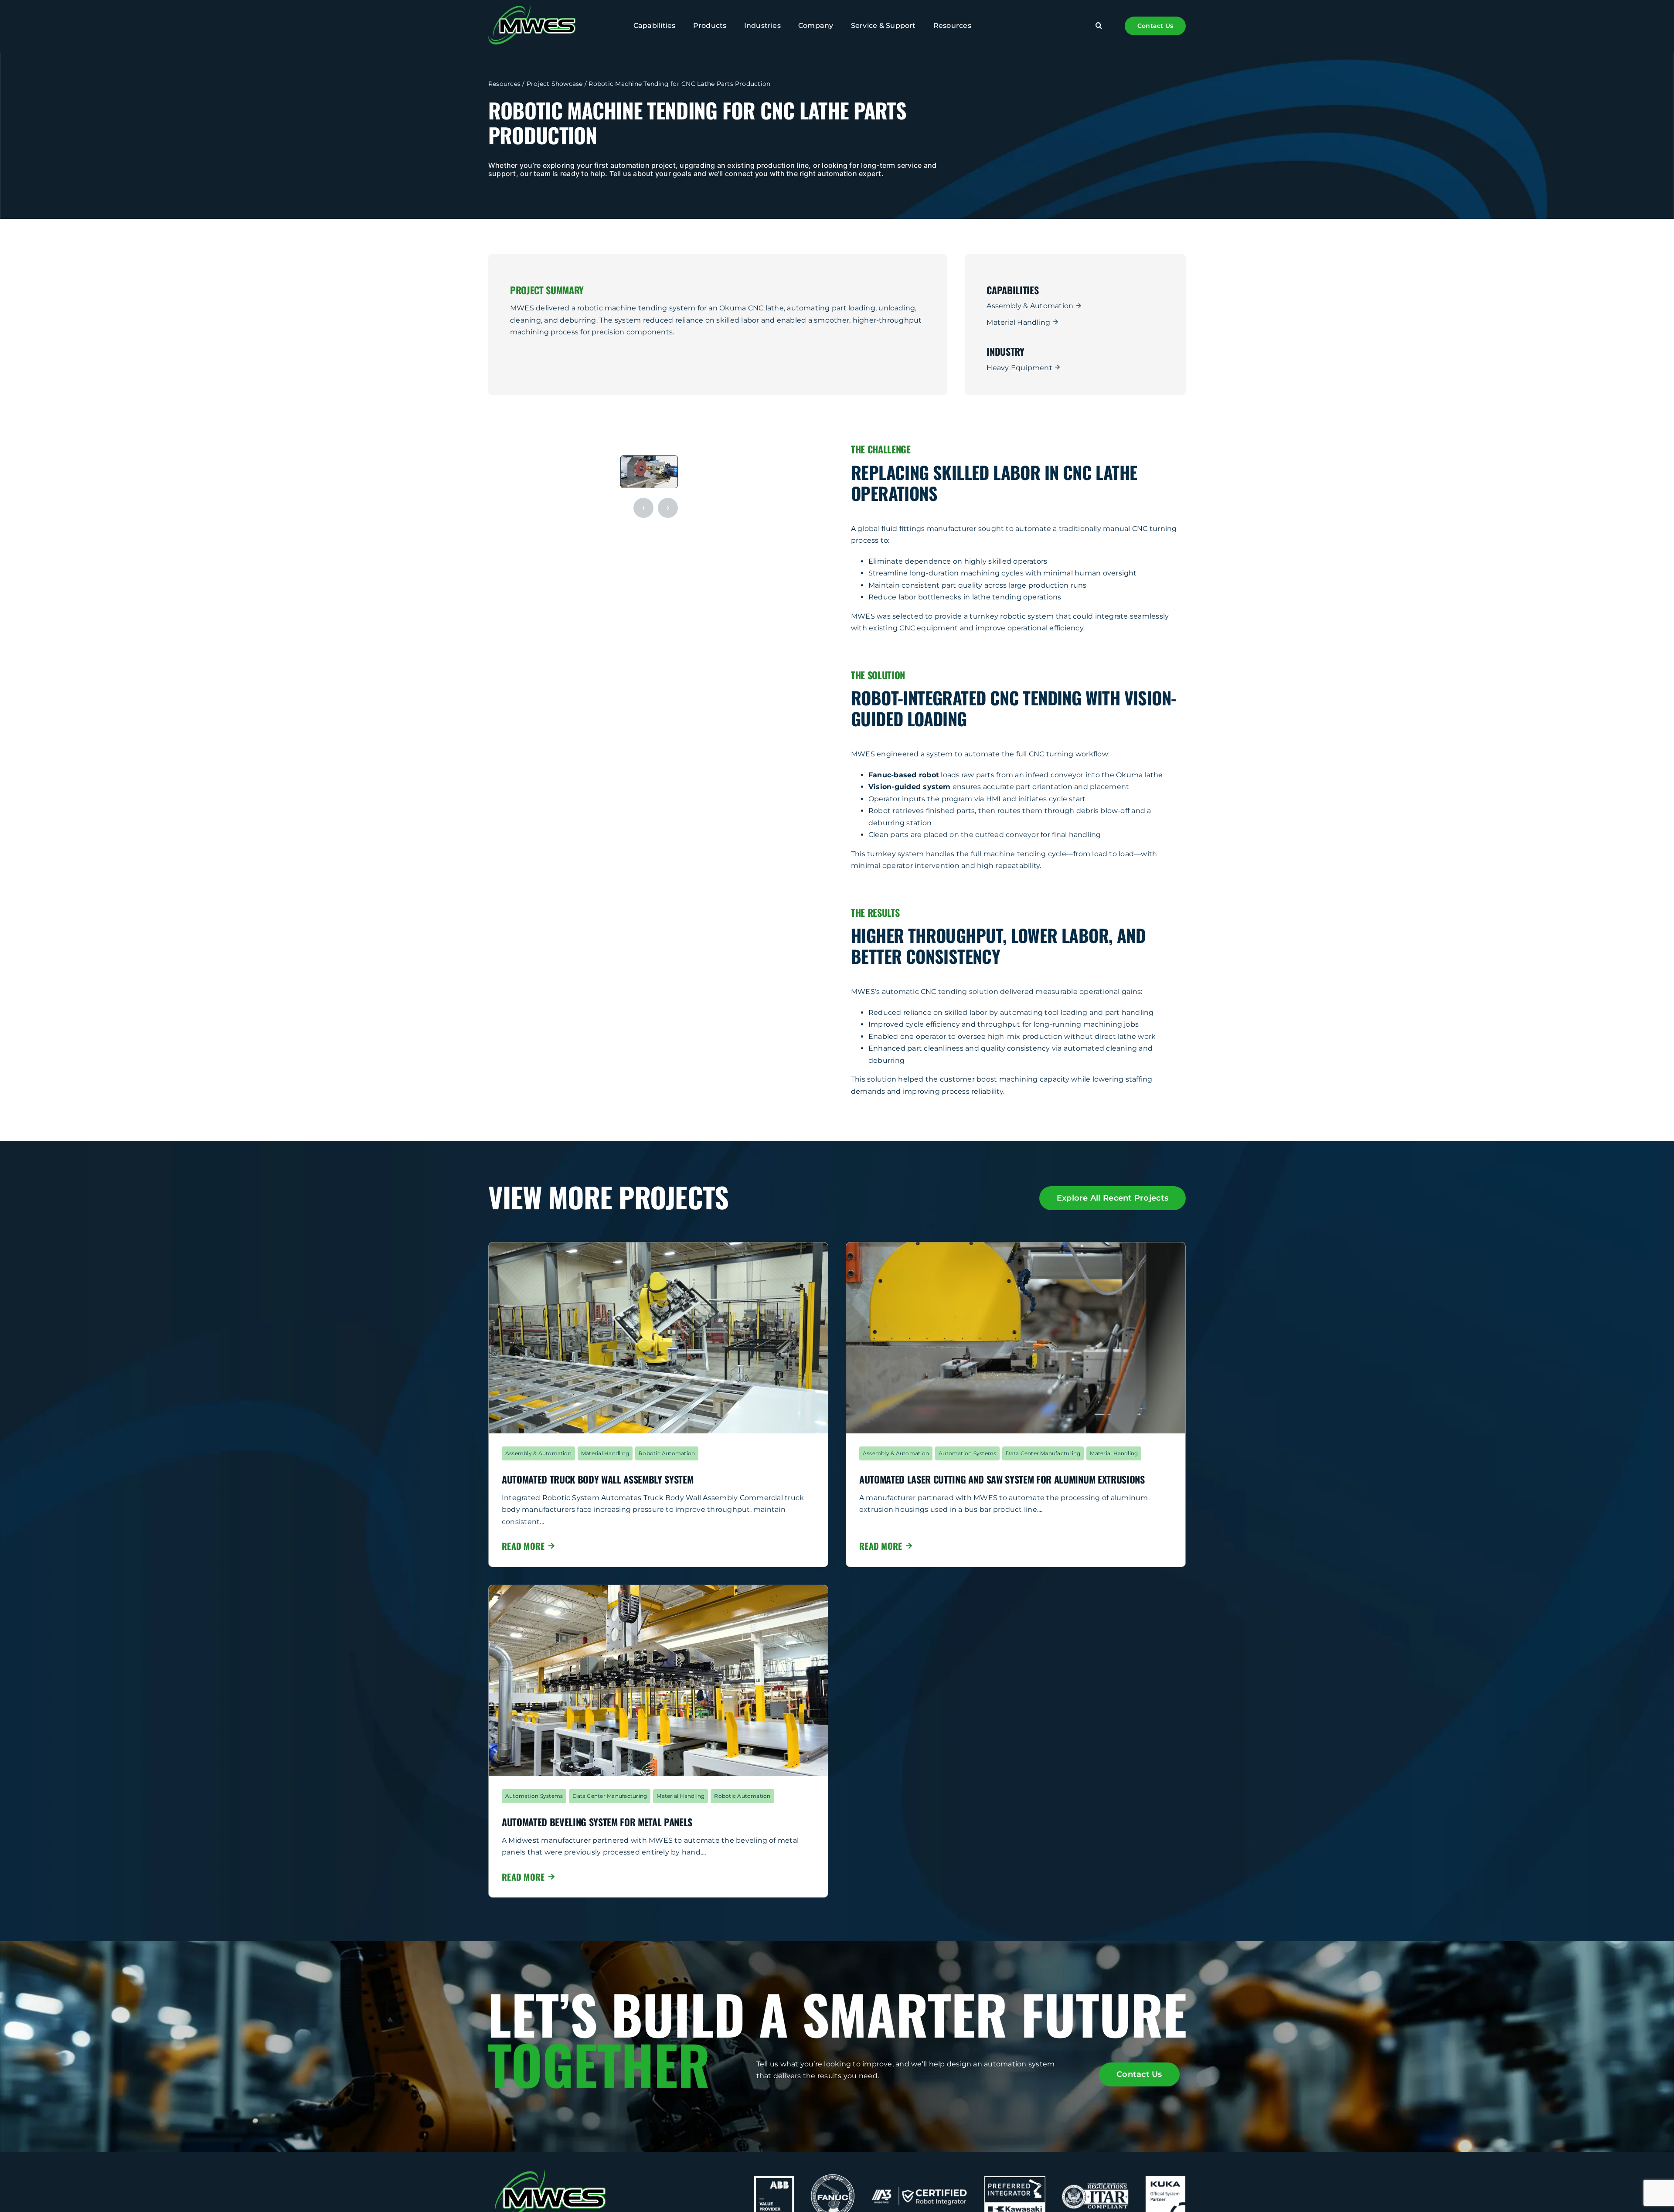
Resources (504, 84)
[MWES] (532, 8)
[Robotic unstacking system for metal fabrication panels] (658, 1588)
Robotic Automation (667, 1453)
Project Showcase (555, 84)
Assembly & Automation (1030, 306)
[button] (1099, 26)
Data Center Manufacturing (1043, 1453)
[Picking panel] (658, 1246)
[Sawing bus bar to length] (1016, 1246)
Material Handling (1018, 322)
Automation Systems (967, 1453)
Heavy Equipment (1019, 368)
